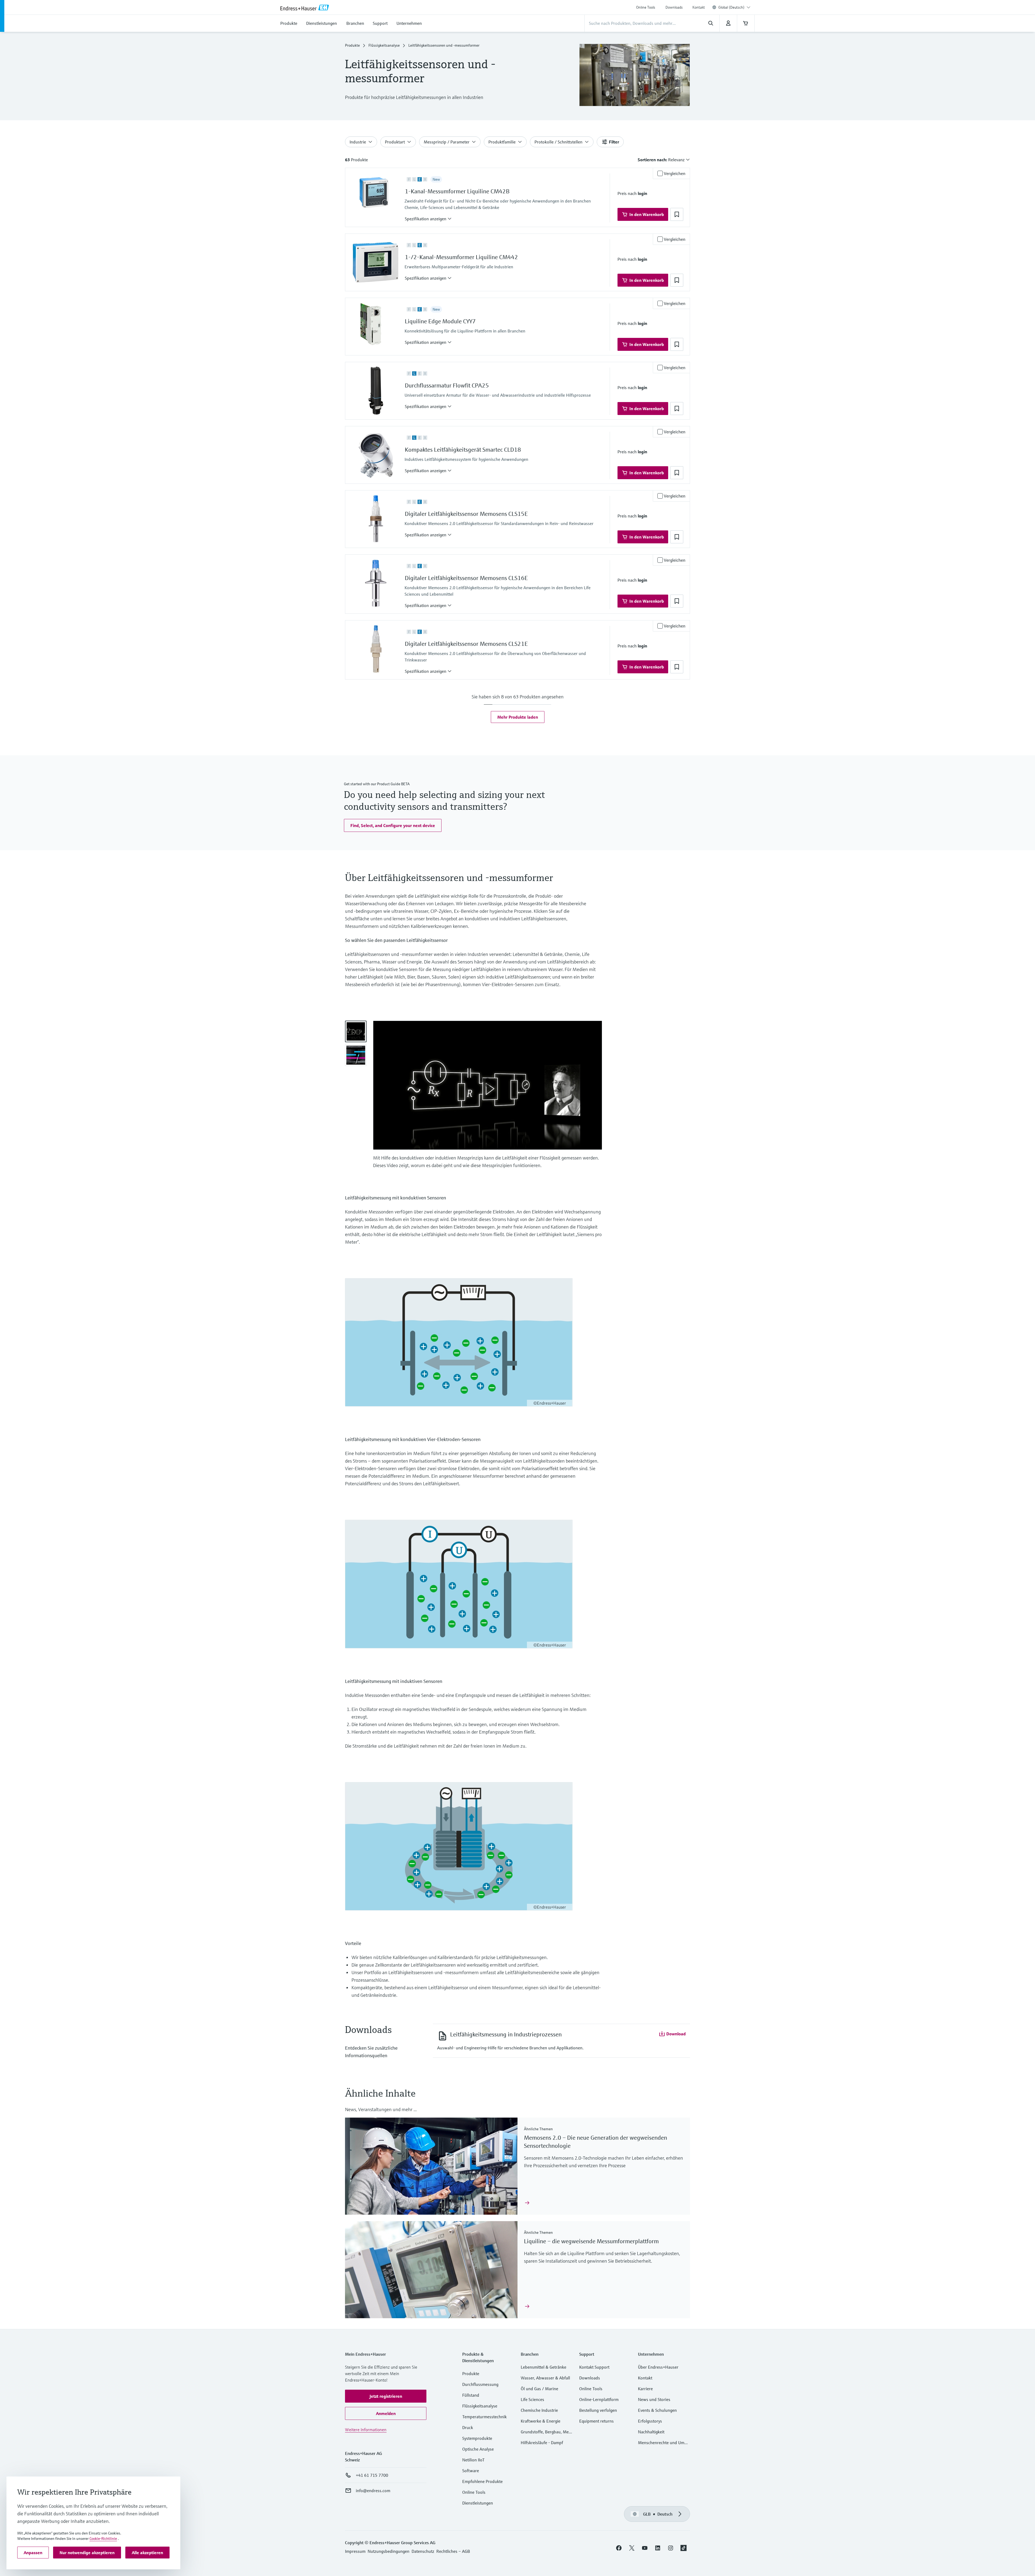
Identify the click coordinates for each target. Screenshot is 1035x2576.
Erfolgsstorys (650, 2421)
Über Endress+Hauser (658, 2367)
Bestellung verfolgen (598, 2410)
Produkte (352, 45)
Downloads (674, 7)
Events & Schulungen (657, 2410)
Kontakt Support (594, 2367)
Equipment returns (596, 2421)
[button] (428, 219)
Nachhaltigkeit (651, 2432)
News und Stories (654, 2399)
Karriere (645, 2389)
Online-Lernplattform (599, 2399)
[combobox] (734, 7)
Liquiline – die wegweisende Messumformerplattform (591, 2241)
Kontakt (699, 7)
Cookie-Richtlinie (103, 2539)
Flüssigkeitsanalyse (384, 45)
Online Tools (646, 7)
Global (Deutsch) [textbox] (731, 7)
